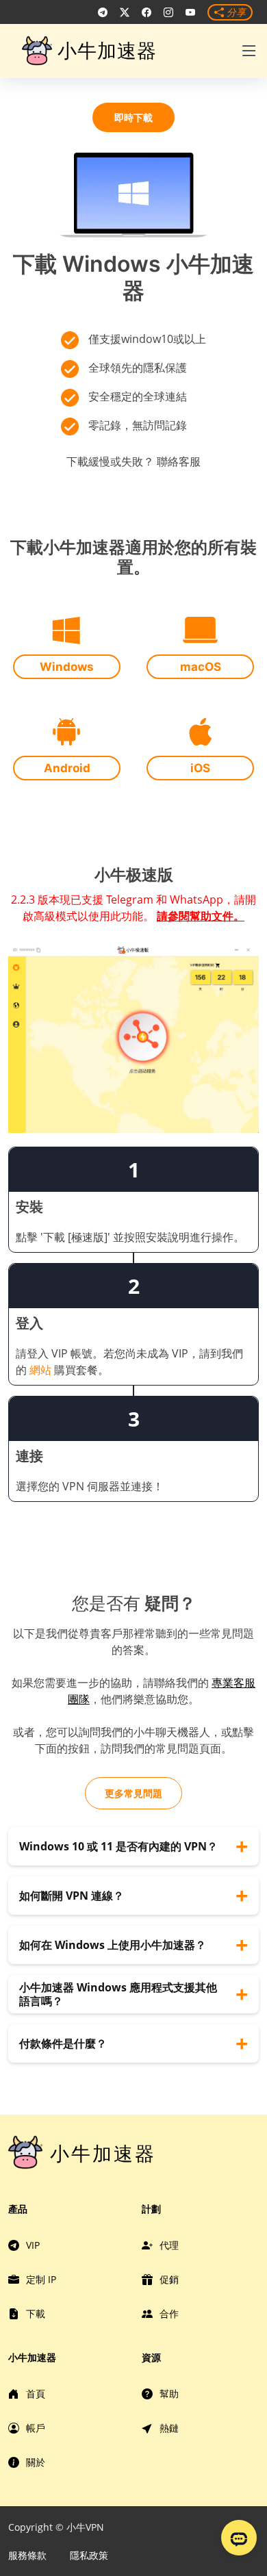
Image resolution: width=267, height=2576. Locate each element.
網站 (40, 1370)
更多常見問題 (133, 1793)
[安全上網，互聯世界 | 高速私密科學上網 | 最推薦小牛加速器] (103, 12)
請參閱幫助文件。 (201, 916)
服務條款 (27, 2555)
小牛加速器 (107, 51)
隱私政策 (89, 2555)
